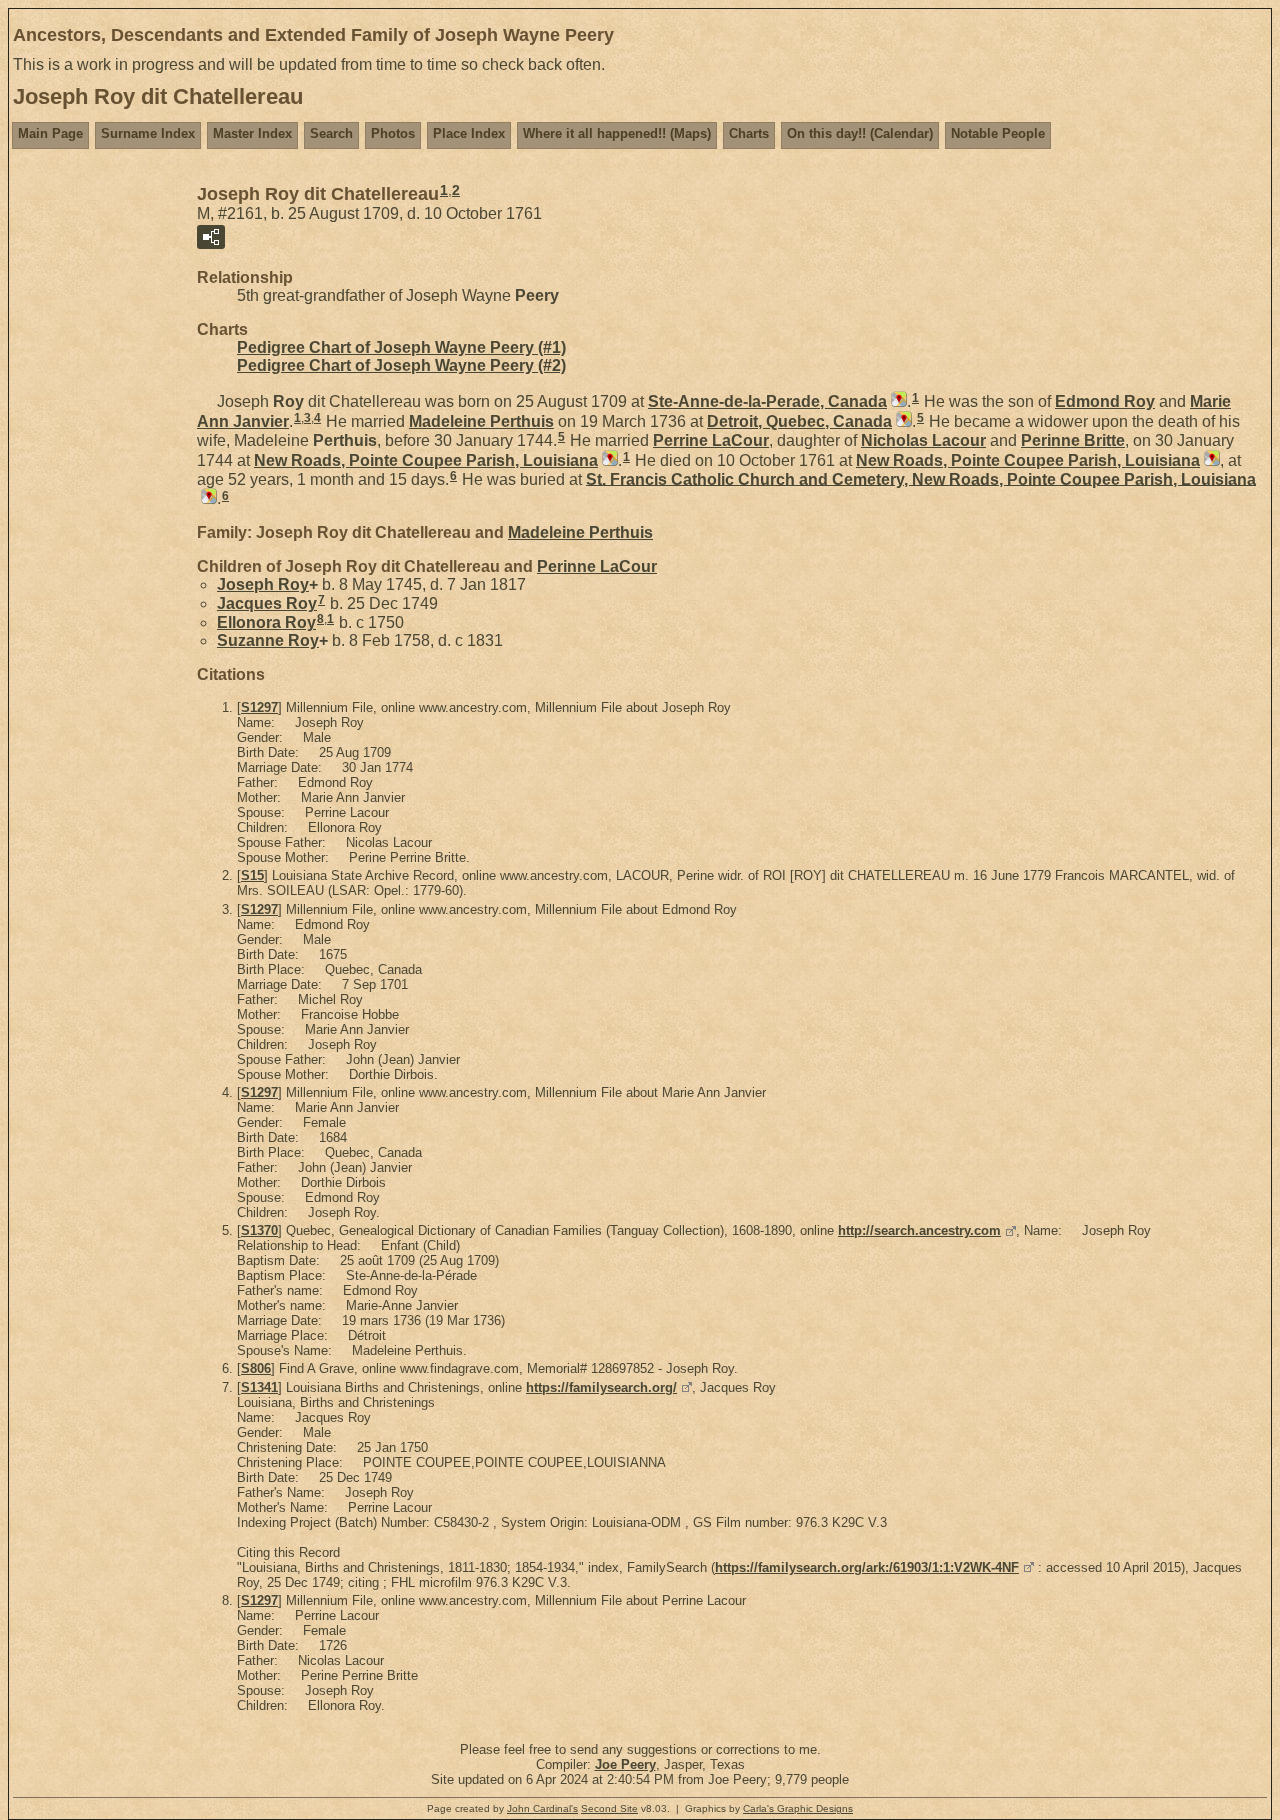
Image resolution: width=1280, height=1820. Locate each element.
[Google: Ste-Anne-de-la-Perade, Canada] (897, 401)
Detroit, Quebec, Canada (799, 421)
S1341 (259, 1387)
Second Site (609, 1808)
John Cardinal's (542, 1808)
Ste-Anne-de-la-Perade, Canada (767, 401)
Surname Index (148, 133)
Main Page (50, 133)
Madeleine (481, 421)
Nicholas (923, 440)
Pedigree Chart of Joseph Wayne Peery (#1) (401, 347)
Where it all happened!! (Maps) (617, 133)
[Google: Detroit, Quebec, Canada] (902, 421)
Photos (393, 133)
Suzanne (268, 640)
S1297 (259, 707)
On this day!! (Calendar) (860, 133)
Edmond (1105, 401)
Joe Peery (625, 1764)
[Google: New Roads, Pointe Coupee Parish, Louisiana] (608, 460)
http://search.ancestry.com (919, 1230)
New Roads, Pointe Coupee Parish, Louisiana (426, 460)
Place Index (469, 133)
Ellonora (266, 622)
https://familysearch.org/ (601, 1387)
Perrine (711, 440)
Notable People (998, 133)
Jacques (267, 603)
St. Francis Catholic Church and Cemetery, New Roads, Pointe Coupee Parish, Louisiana (921, 478)
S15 (252, 875)
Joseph (263, 584)
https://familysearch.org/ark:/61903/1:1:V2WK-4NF (867, 1567)
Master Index (252, 133)
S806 (256, 1368)
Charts (749, 133)
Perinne (1073, 440)
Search (331, 133)
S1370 (259, 1230)
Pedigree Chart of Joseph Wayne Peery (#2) (401, 365)
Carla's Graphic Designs (798, 1808)
